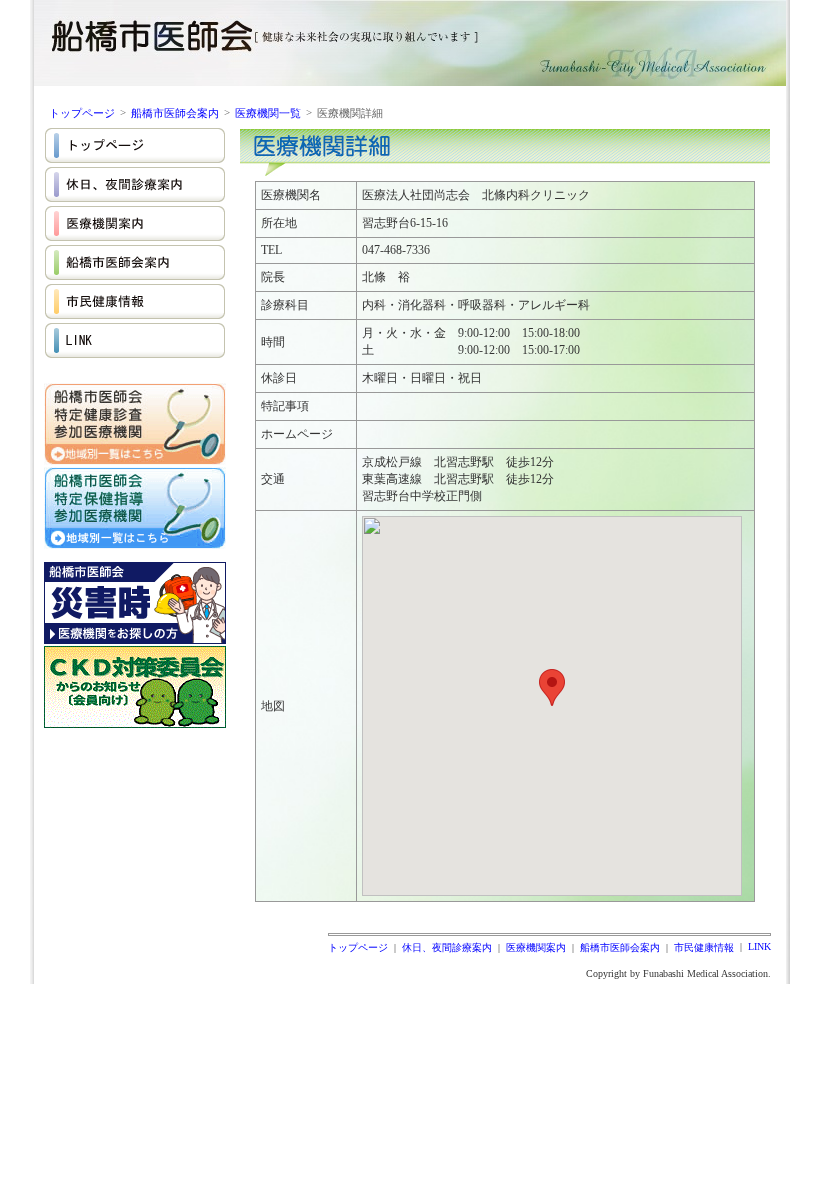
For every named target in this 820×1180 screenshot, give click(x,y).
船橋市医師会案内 (175, 113)
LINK (759, 946)
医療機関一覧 (268, 113)
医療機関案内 (536, 947)
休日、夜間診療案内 (447, 947)
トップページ (82, 113)
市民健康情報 (704, 947)
